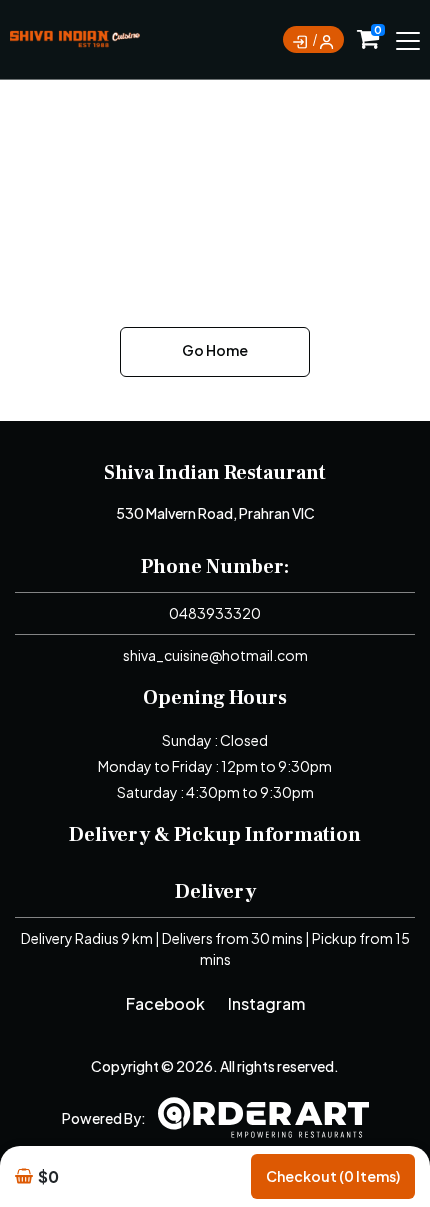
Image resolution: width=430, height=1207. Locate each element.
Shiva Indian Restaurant (215, 473)
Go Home (215, 350)
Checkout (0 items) (333, 1176)
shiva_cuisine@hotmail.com (215, 655)
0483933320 (215, 613)
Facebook (165, 1003)
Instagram (266, 1003)
